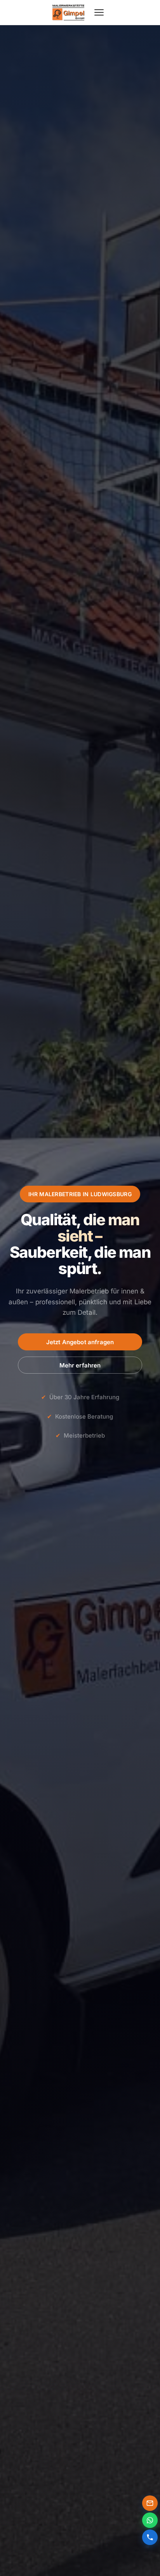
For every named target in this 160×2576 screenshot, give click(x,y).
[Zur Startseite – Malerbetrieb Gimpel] (69, 12)
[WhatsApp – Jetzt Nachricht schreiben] (150, 2520)
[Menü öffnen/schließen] (99, 12)
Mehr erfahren (80, 1365)
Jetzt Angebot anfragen (80, 1342)
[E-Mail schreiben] (150, 2503)
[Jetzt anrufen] (150, 2537)
